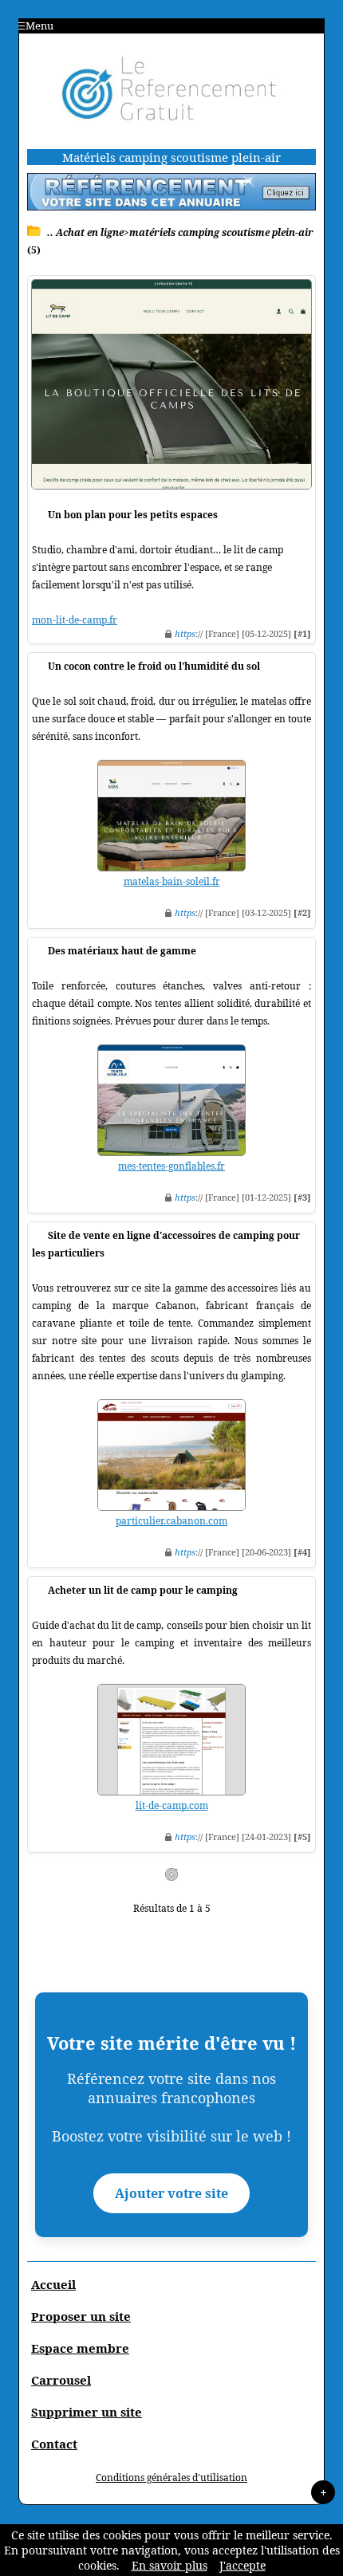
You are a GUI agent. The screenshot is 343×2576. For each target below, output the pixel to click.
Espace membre (80, 2348)
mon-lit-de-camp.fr (75, 620)
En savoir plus (170, 2565)
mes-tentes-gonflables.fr (171, 1166)
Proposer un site (81, 2316)
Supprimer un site (87, 2412)
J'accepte (242, 2565)
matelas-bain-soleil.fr (172, 881)
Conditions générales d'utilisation (171, 2478)
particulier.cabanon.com (171, 1521)
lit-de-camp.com (172, 1805)
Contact (54, 2444)
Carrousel (61, 2380)
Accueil (53, 2284)
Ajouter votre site (171, 2193)
